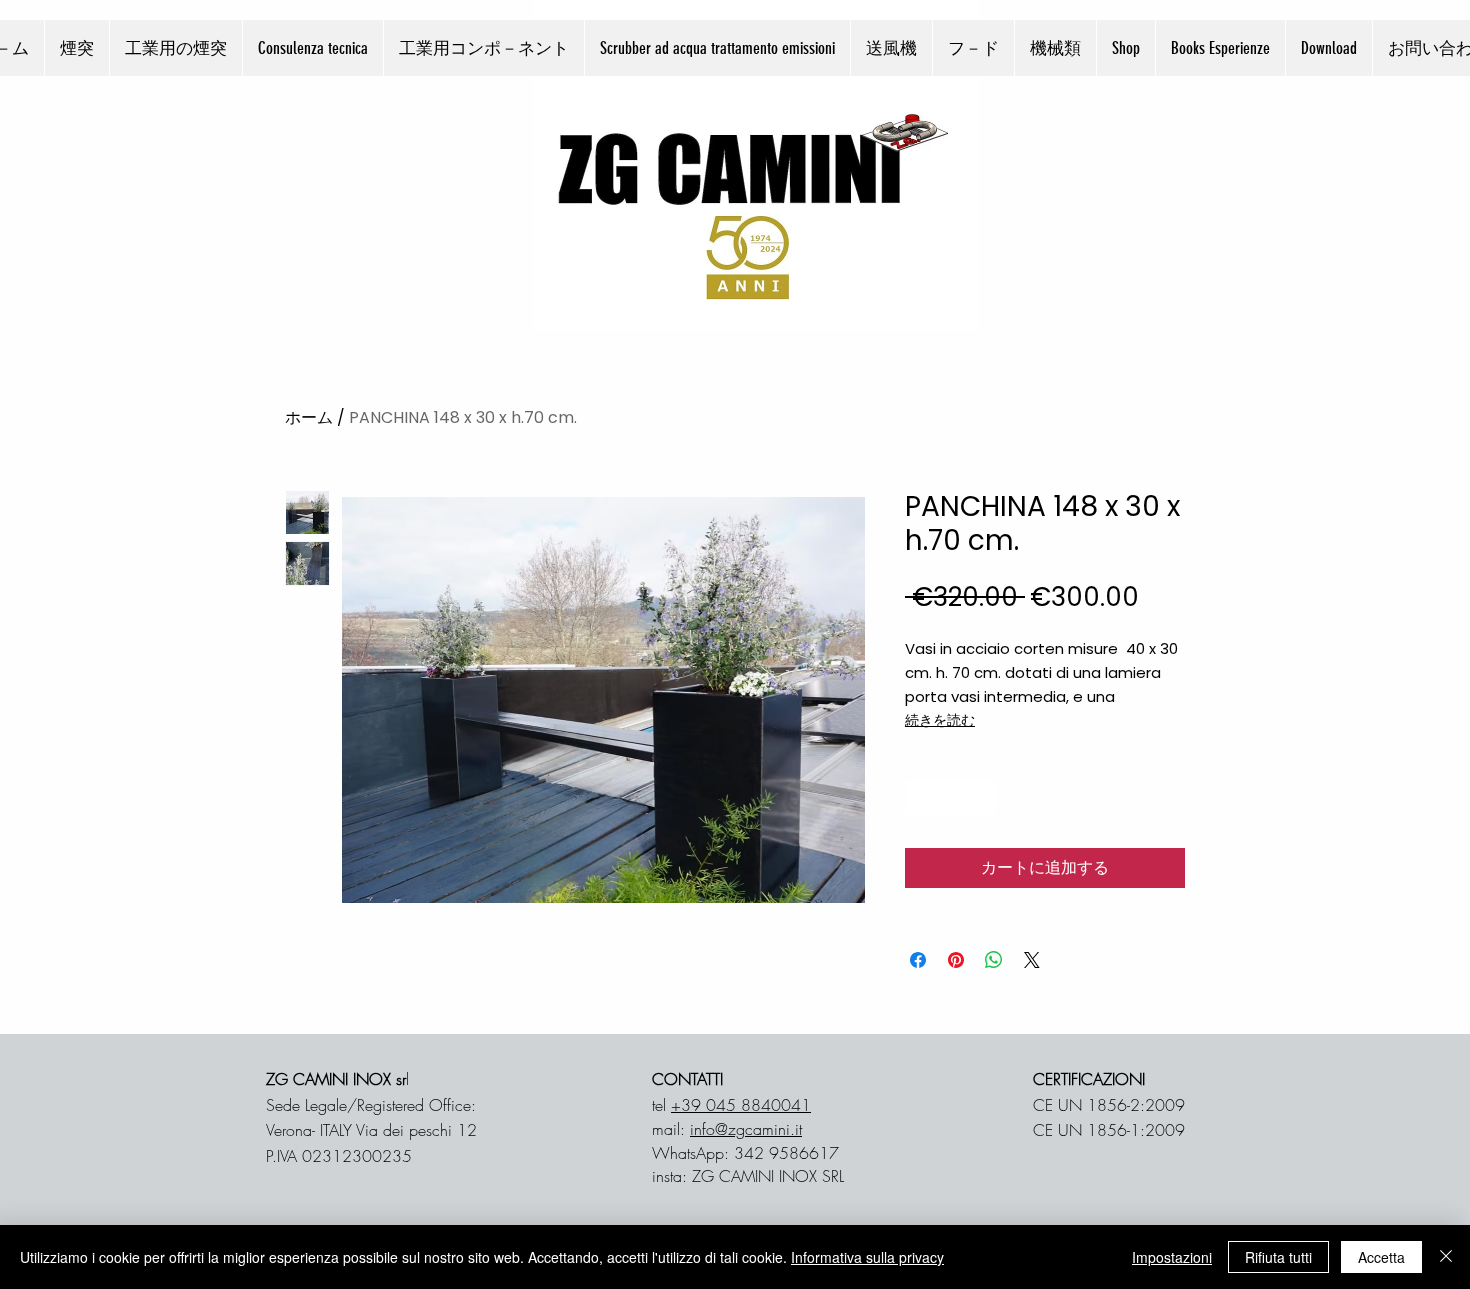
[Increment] (981, 797)
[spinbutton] (951, 797)
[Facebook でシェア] (918, 960)
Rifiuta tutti (1278, 1257)
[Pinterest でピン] (956, 960)
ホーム (309, 417)
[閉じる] (1446, 1257)
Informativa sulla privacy (867, 1257)
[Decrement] (920, 797)
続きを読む (940, 720)
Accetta (1381, 1257)
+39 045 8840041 (741, 1105)
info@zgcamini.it (746, 1129)
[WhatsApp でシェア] (994, 960)
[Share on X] (1032, 960)
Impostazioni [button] (1172, 1257)
